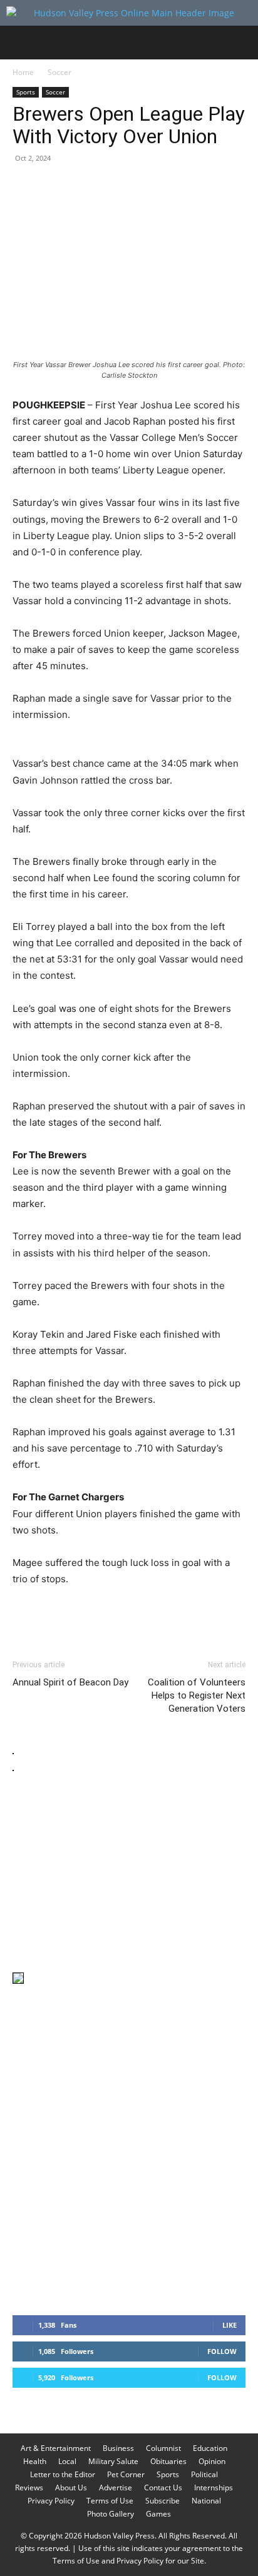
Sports (26, 92)
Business (118, 2448)
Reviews (29, 2488)
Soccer (59, 72)
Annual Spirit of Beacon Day (70, 1682)
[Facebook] (25, 186)
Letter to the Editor (63, 2474)
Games (158, 2514)
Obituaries (168, 2461)
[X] (54, 186)
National (206, 2501)
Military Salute (113, 2461)
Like (230, 2325)
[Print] (169, 186)
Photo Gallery (111, 2514)
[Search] (240, 43)
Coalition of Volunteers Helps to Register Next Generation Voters (197, 1695)
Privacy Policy (51, 2501)
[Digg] (227, 186)
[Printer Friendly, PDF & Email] (185, 1613)
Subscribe (163, 2501)
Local (67, 2461)
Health (35, 2461)
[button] (21, 43)
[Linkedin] (140, 186)
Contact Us (163, 2488)
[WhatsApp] (111, 186)
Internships (214, 2488)
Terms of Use (110, 2501)
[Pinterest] (83, 186)
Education (210, 2448)
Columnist (163, 2448)
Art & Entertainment (56, 2448)
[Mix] (198, 186)
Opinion (212, 2461)
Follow (222, 2351)
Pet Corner (126, 2474)
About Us (71, 2488)
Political (204, 2474)
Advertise (116, 2488)
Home (23, 72)
